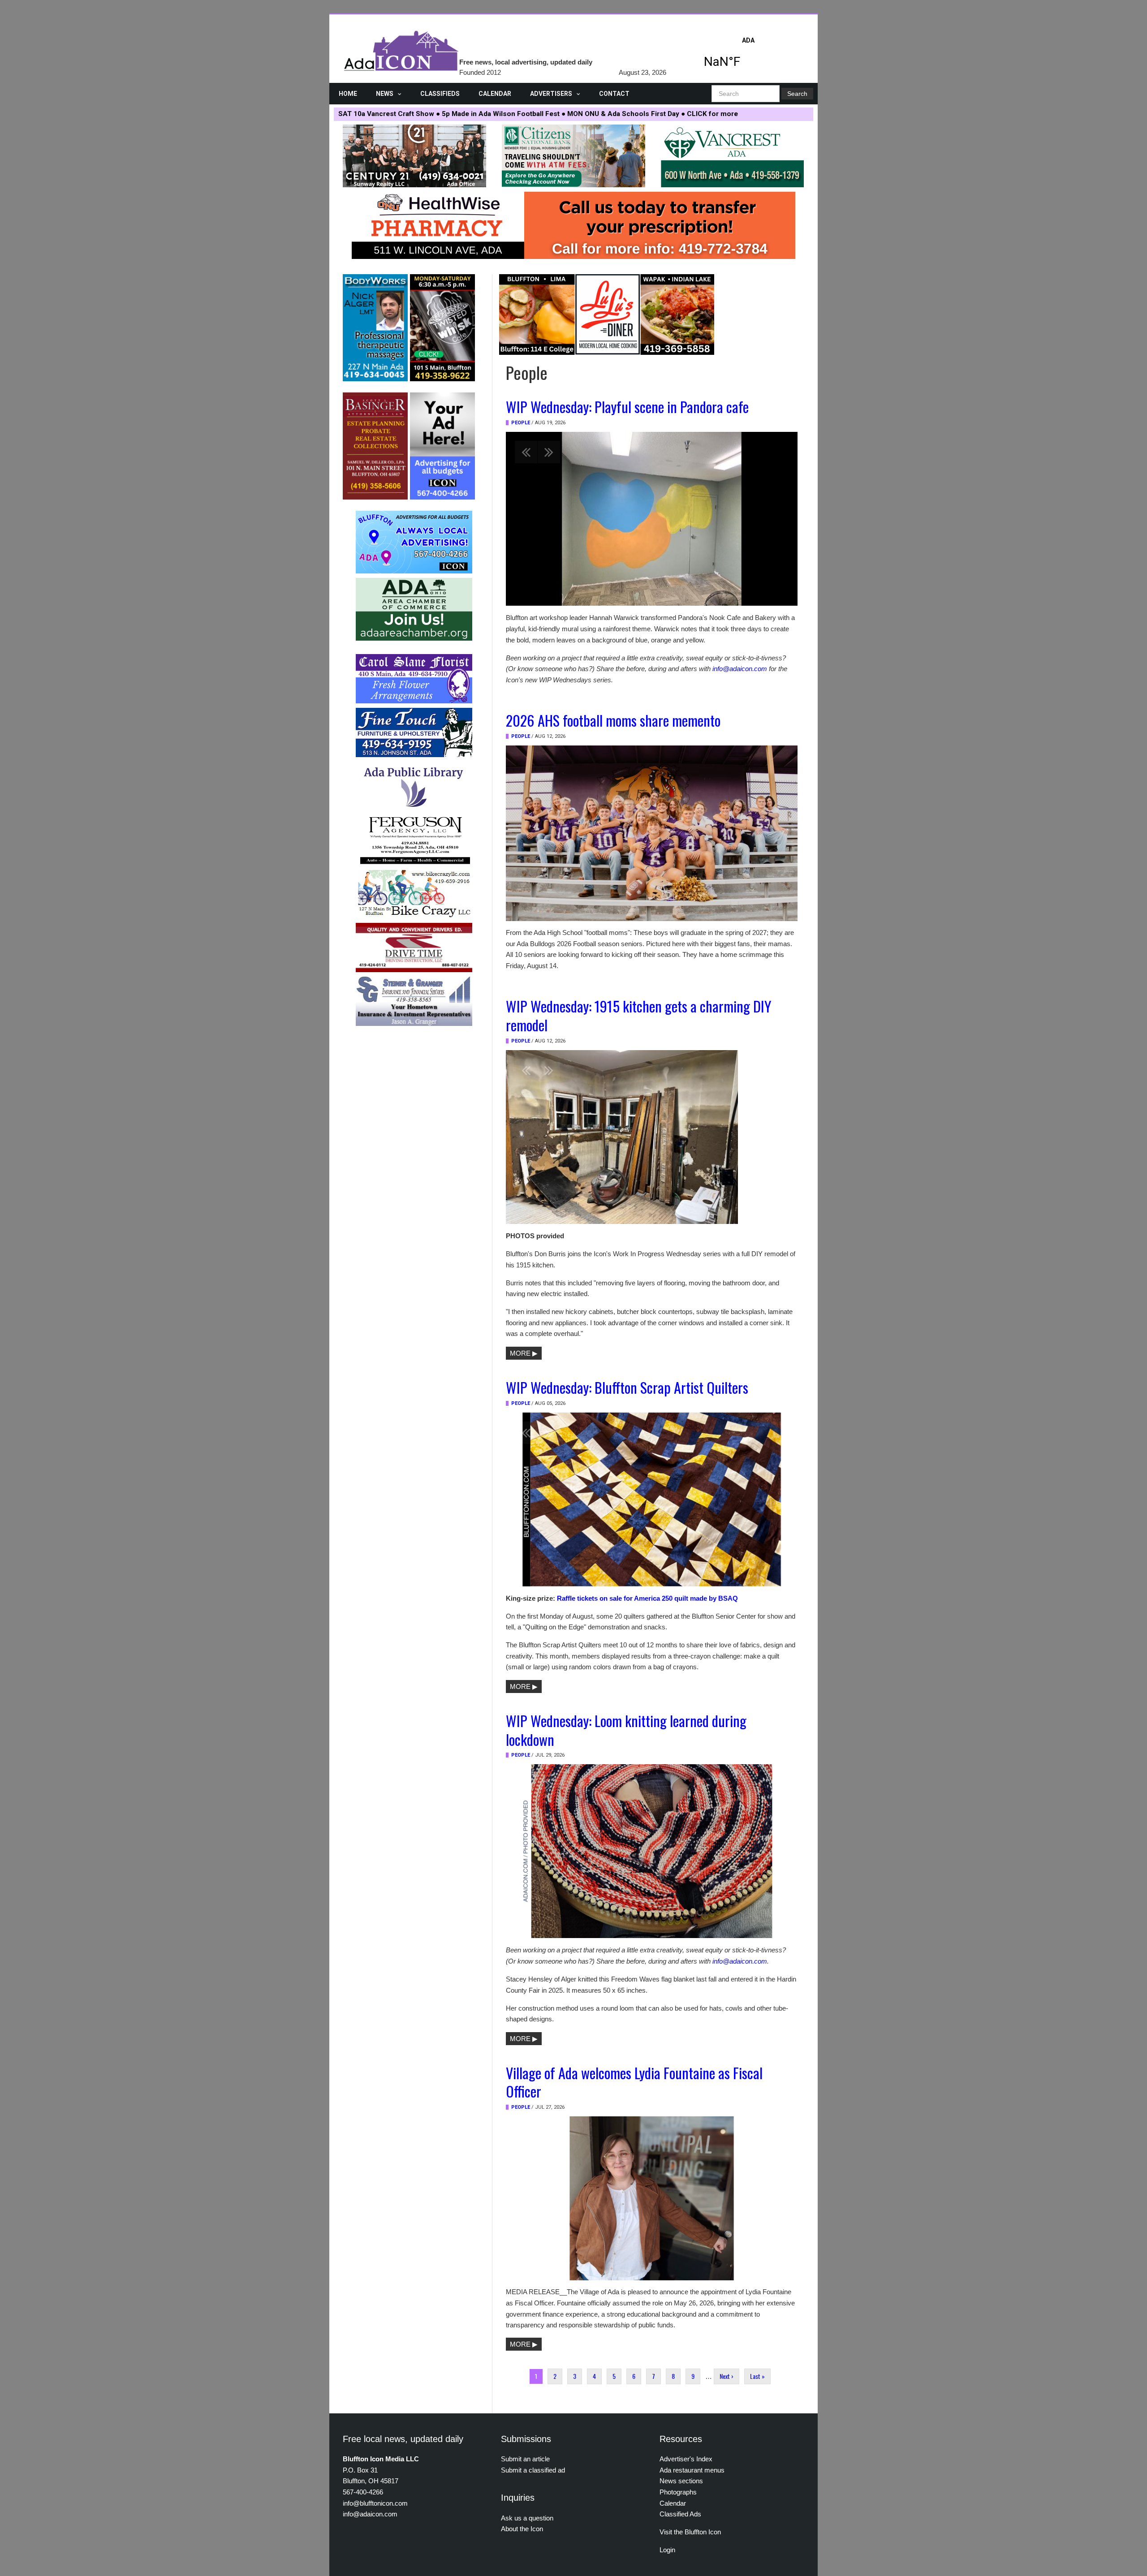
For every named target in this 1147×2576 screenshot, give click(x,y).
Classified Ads (680, 2514)
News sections (681, 2481)
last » (757, 2376)
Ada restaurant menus (692, 2470)
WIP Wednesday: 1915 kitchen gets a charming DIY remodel (638, 1015)
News (385, 94)
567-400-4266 (363, 2492)
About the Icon (522, 2529)
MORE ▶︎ (524, 1353)
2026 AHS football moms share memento (613, 720)
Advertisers (551, 94)
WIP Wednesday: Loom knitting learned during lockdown (626, 1730)
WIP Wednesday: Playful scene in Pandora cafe (627, 406)
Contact (614, 94)
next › (727, 2376)
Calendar (495, 94)
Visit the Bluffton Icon (690, 2532)
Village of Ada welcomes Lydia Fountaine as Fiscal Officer (634, 2082)
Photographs (678, 2492)
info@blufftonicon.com (375, 2503)
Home (348, 94)
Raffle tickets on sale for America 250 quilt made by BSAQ (647, 1598)
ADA (748, 55)
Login (667, 2550)
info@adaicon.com (740, 669)
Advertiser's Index (686, 2459)
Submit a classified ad (533, 2470)
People (521, 423)
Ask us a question (527, 2518)
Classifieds (440, 94)
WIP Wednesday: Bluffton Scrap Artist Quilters (627, 1387)
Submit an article (525, 2459)
